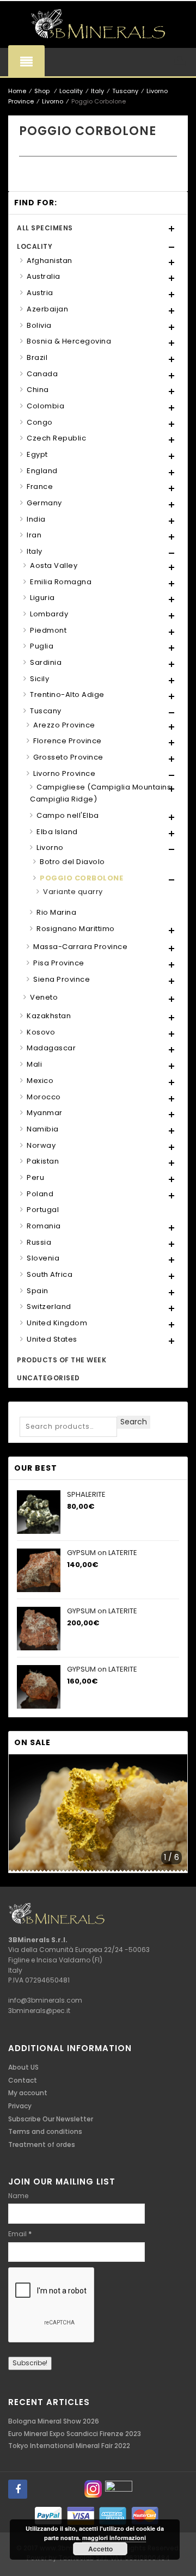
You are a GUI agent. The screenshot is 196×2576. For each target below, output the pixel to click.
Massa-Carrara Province (80, 947)
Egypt (37, 454)
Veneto (44, 997)
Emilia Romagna (61, 582)
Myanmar (45, 1113)
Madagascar (51, 1048)
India (36, 519)
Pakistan (43, 1161)
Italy (97, 91)
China (38, 390)
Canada (42, 374)
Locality (71, 91)
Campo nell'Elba (68, 815)
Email (20, 2234)
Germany (44, 503)
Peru (35, 1177)
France (40, 487)
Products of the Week (62, 1360)
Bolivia (39, 325)
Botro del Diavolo (72, 862)
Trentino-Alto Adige (67, 695)
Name (18, 2196)
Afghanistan (50, 261)
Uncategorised (48, 1378)
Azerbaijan (47, 309)
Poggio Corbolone (81, 878)
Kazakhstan (49, 1016)
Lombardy (49, 614)
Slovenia (43, 1258)
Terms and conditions (45, 2131)
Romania (44, 1226)
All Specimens (45, 228)
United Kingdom (57, 1323)
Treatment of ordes (42, 2144)
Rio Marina (56, 912)
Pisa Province (59, 963)
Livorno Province (64, 773)
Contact (23, 2080)
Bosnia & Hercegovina (69, 341)
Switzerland (49, 1307)
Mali (34, 1064)
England (42, 471)
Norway (41, 1145)
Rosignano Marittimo (76, 929)
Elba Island (57, 832)
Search (134, 1422)
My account (28, 2093)
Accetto (100, 2549)
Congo (40, 422)
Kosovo (41, 1032)
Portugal (43, 1210)
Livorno (53, 101)
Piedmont (48, 630)
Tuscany (125, 91)
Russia (39, 1242)
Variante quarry (73, 892)
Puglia (42, 646)
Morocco (44, 1097)
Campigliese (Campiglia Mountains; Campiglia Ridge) (102, 793)
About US (23, 2067)
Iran (34, 535)
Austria (40, 293)
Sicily (39, 679)
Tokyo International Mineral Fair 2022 (69, 2446)
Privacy (20, 2106)
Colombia (45, 406)
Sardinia (46, 662)
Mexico (40, 1081)
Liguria (42, 598)
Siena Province (62, 979)
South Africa (50, 1274)
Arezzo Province (64, 725)
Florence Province (68, 741)
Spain (38, 1291)
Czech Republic (56, 438)
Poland (40, 1194)
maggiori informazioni (114, 2538)
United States (52, 1339)
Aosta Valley (54, 565)
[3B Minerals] (98, 25)
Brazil (37, 357)
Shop (42, 91)
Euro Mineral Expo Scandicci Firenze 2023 (75, 2434)
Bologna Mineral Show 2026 (54, 2421)
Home (17, 91)
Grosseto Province (68, 757)
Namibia (43, 1129)
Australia (44, 276)
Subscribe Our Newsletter (51, 2119)
